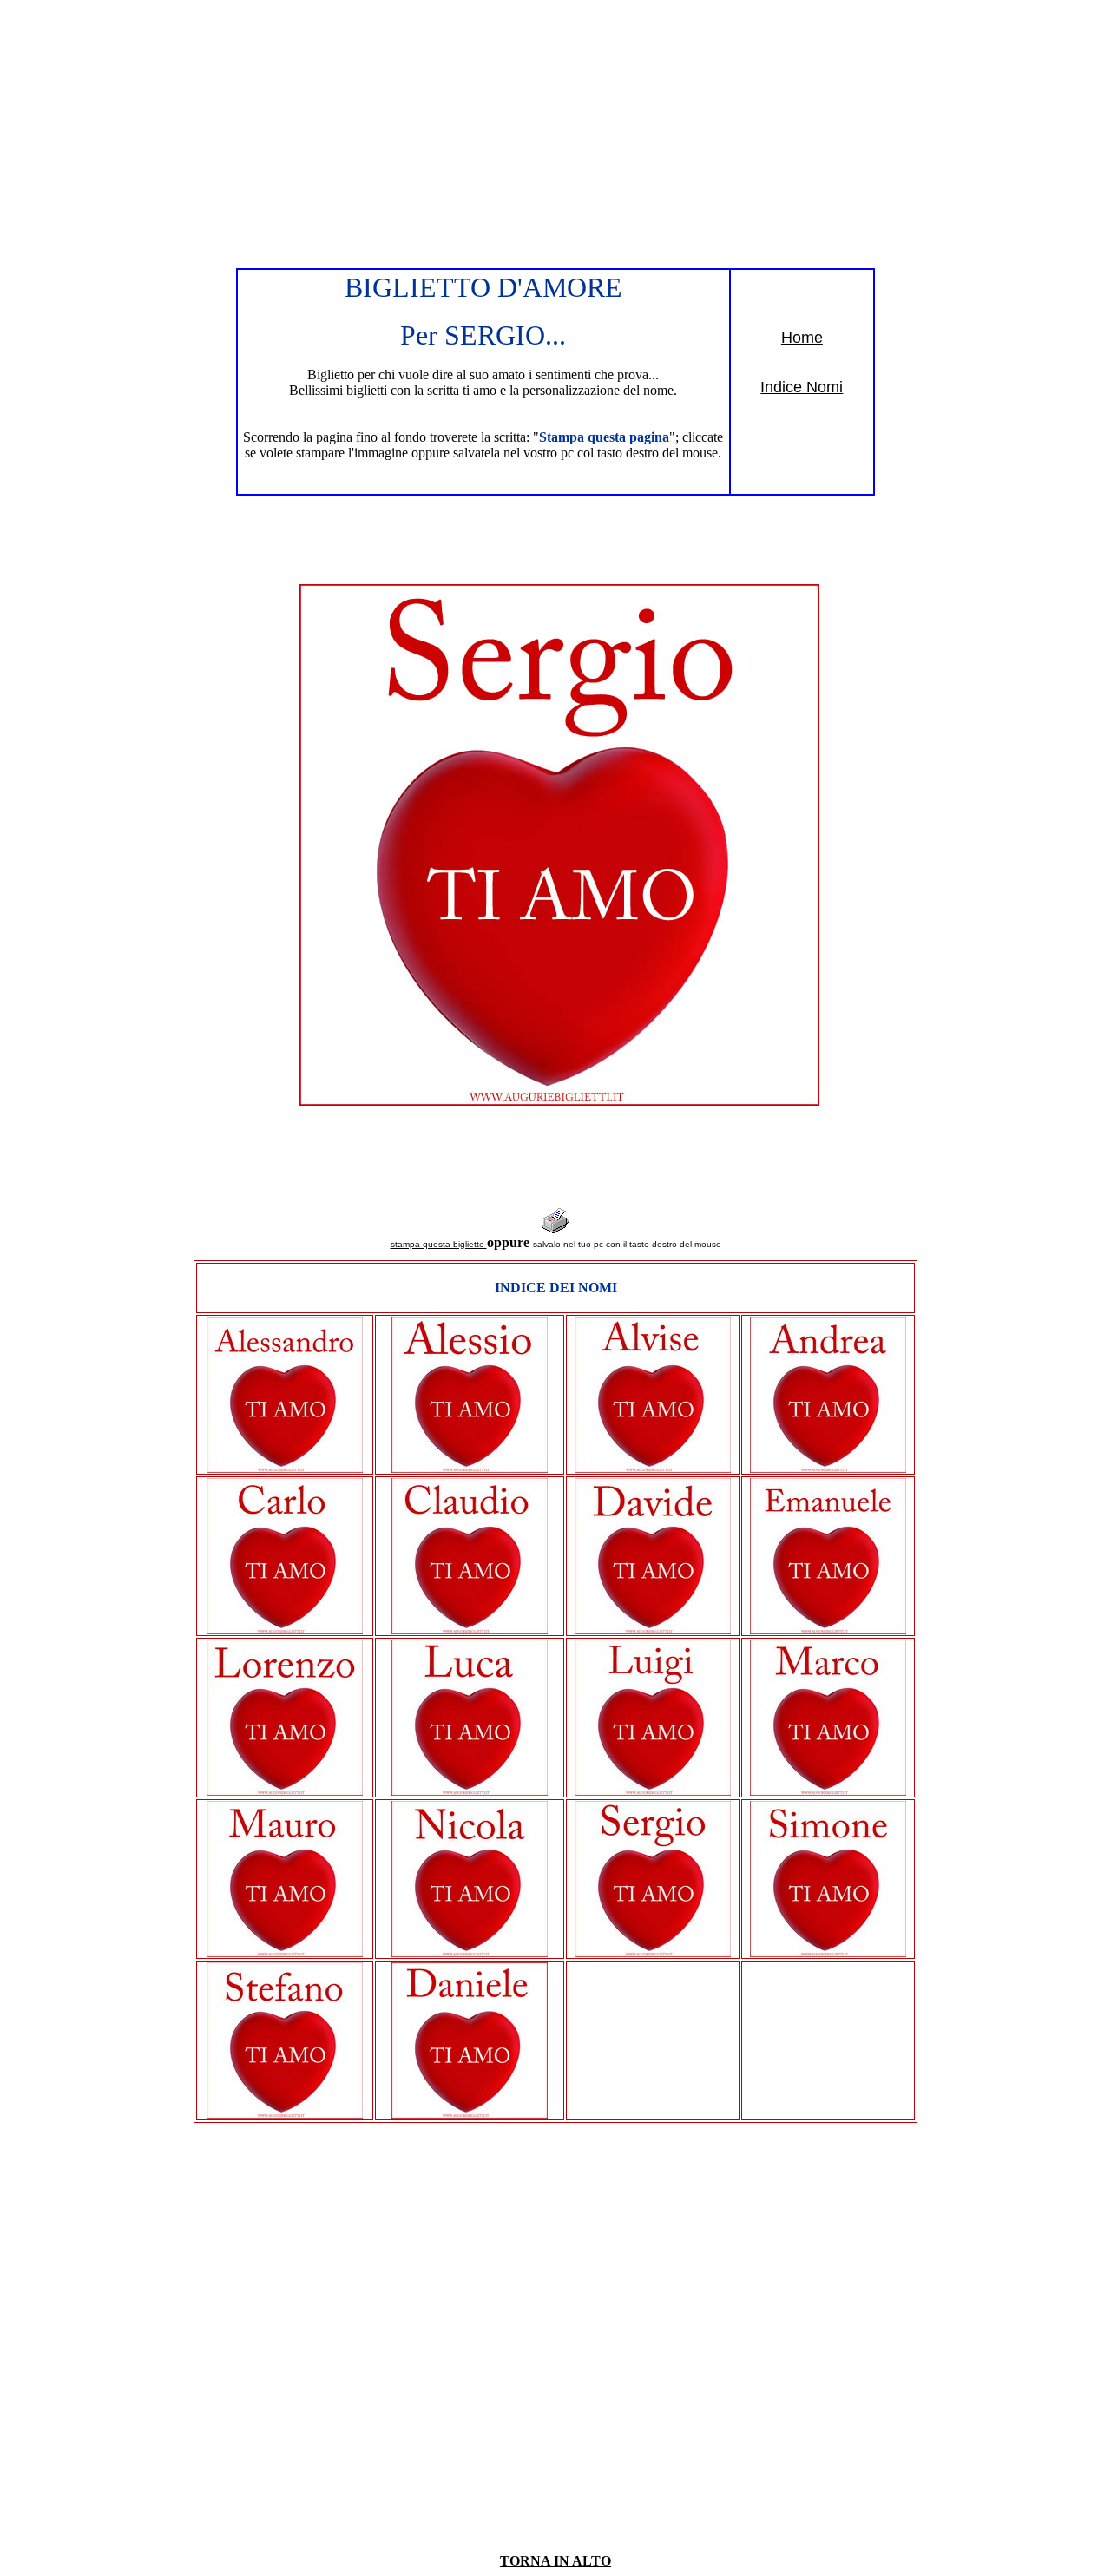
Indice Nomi (802, 387)
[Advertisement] (555, 128)
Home (802, 338)
